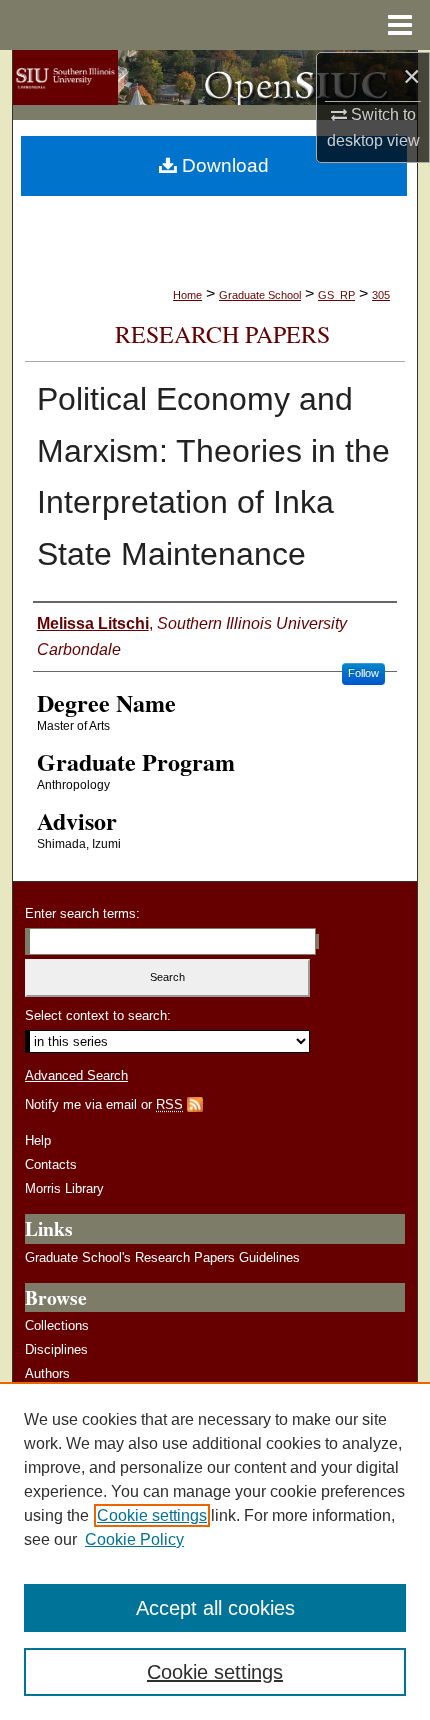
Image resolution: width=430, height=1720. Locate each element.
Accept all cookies (215, 1608)
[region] (215, 1551)
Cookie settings (152, 1515)
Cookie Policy (134, 1539)
